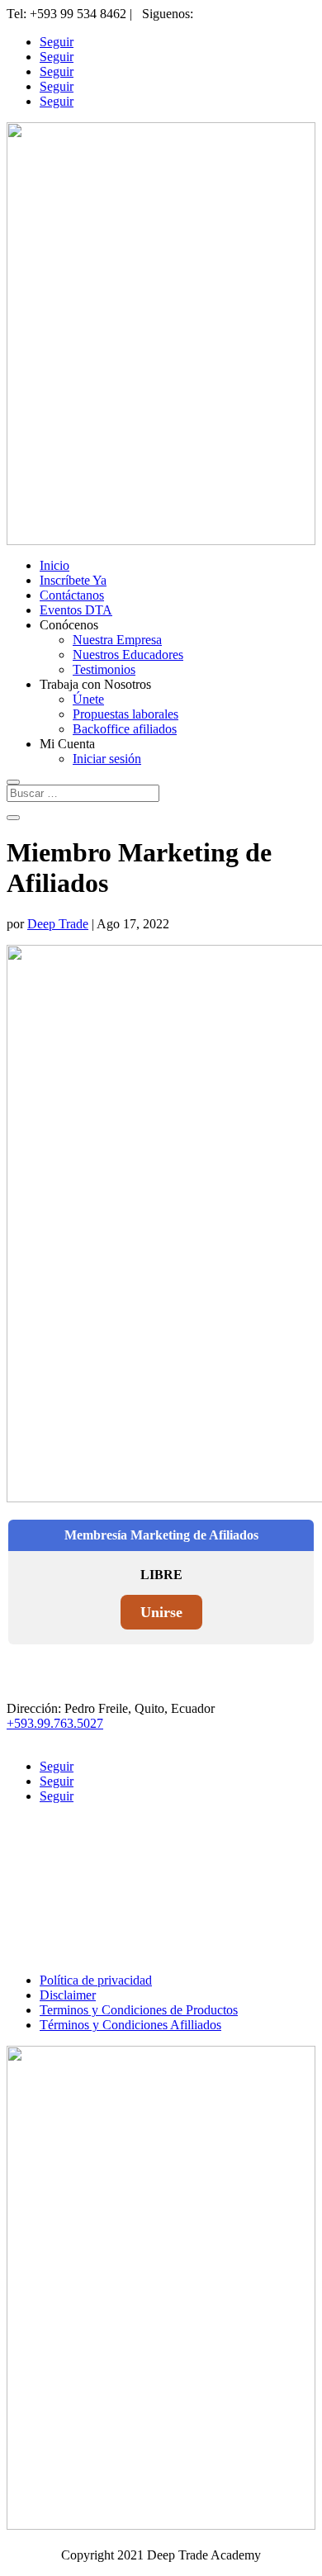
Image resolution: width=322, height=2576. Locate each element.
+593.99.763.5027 (55, 1723)
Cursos (58, 1896)
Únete (88, 699)
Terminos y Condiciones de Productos (139, 2010)
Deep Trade (58, 924)
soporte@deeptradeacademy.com (92, 1738)
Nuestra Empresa (117, 640)
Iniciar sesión (107, 759)
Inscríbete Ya (73, 580)
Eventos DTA (76, 610)
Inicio (54, 565)
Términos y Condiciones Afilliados (130, 2025)
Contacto (63, 1881)
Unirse (161, 1612)
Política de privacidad (96, 1980)
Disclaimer (68, 1995)
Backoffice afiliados (125, 729)
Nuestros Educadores (128, 655)
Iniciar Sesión (75, 1911)
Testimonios (104, 669)
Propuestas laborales (125, 714)
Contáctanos (72, 595)
